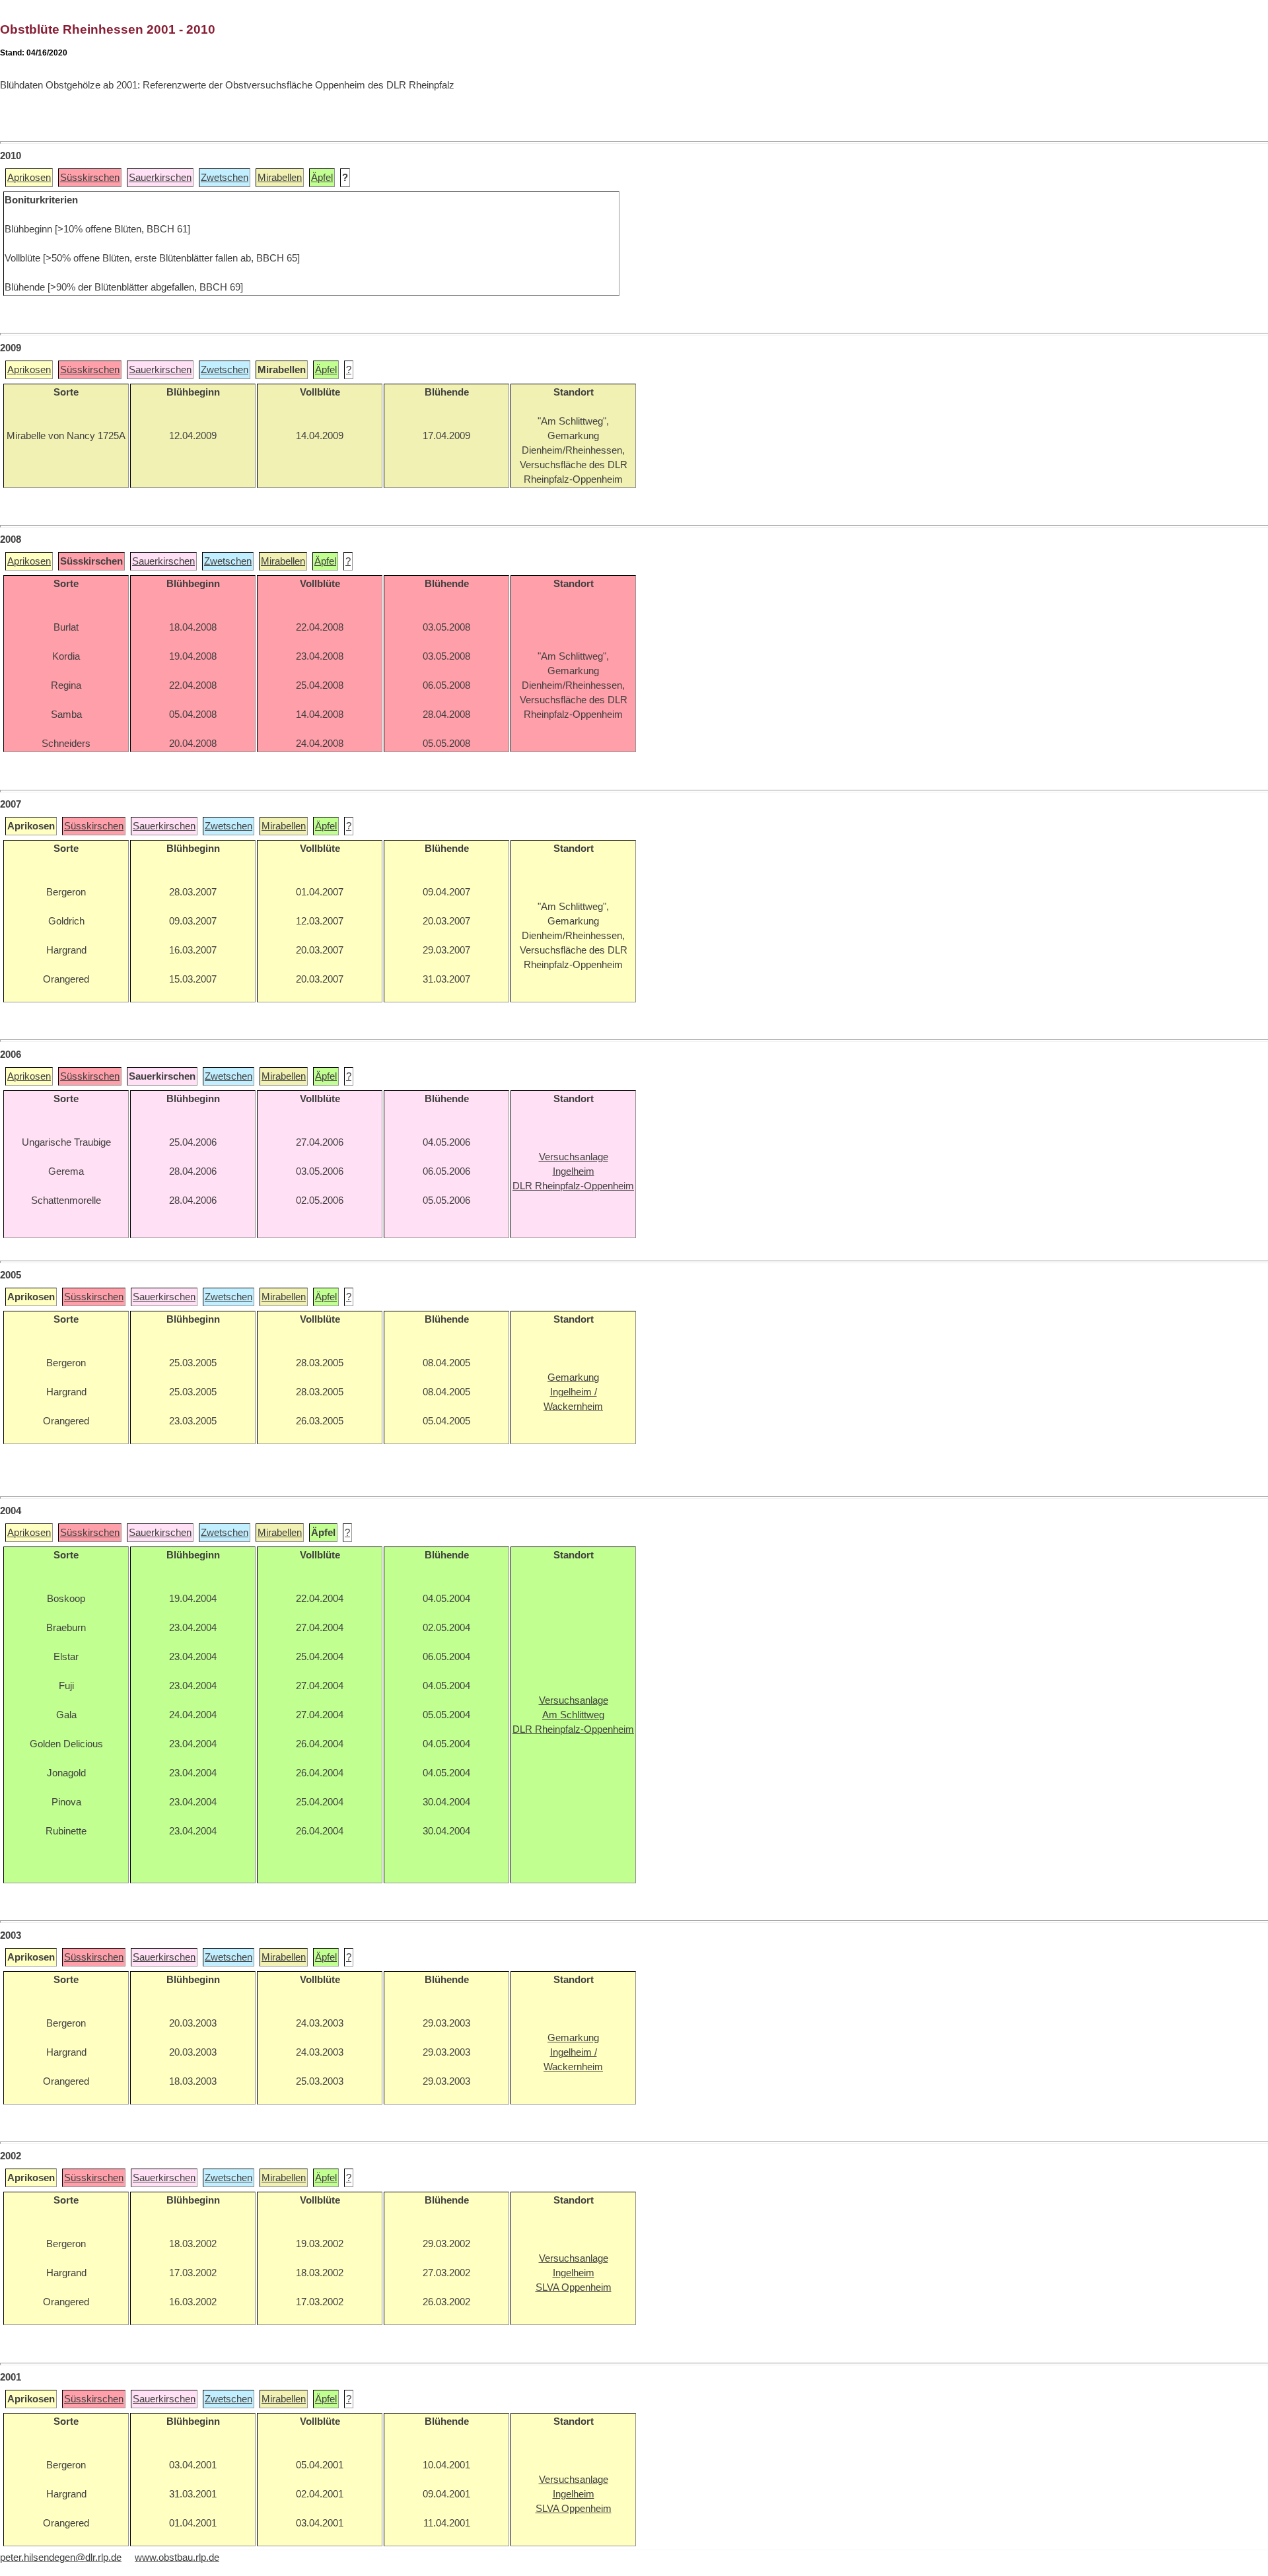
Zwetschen (225, 178)
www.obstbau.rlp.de (177, 2558)
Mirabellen (280, 178)
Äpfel (322, 178)
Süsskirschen (90, 178)
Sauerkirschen (160, 178)
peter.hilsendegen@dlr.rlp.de (61, 2558)
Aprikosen (29, 178)
